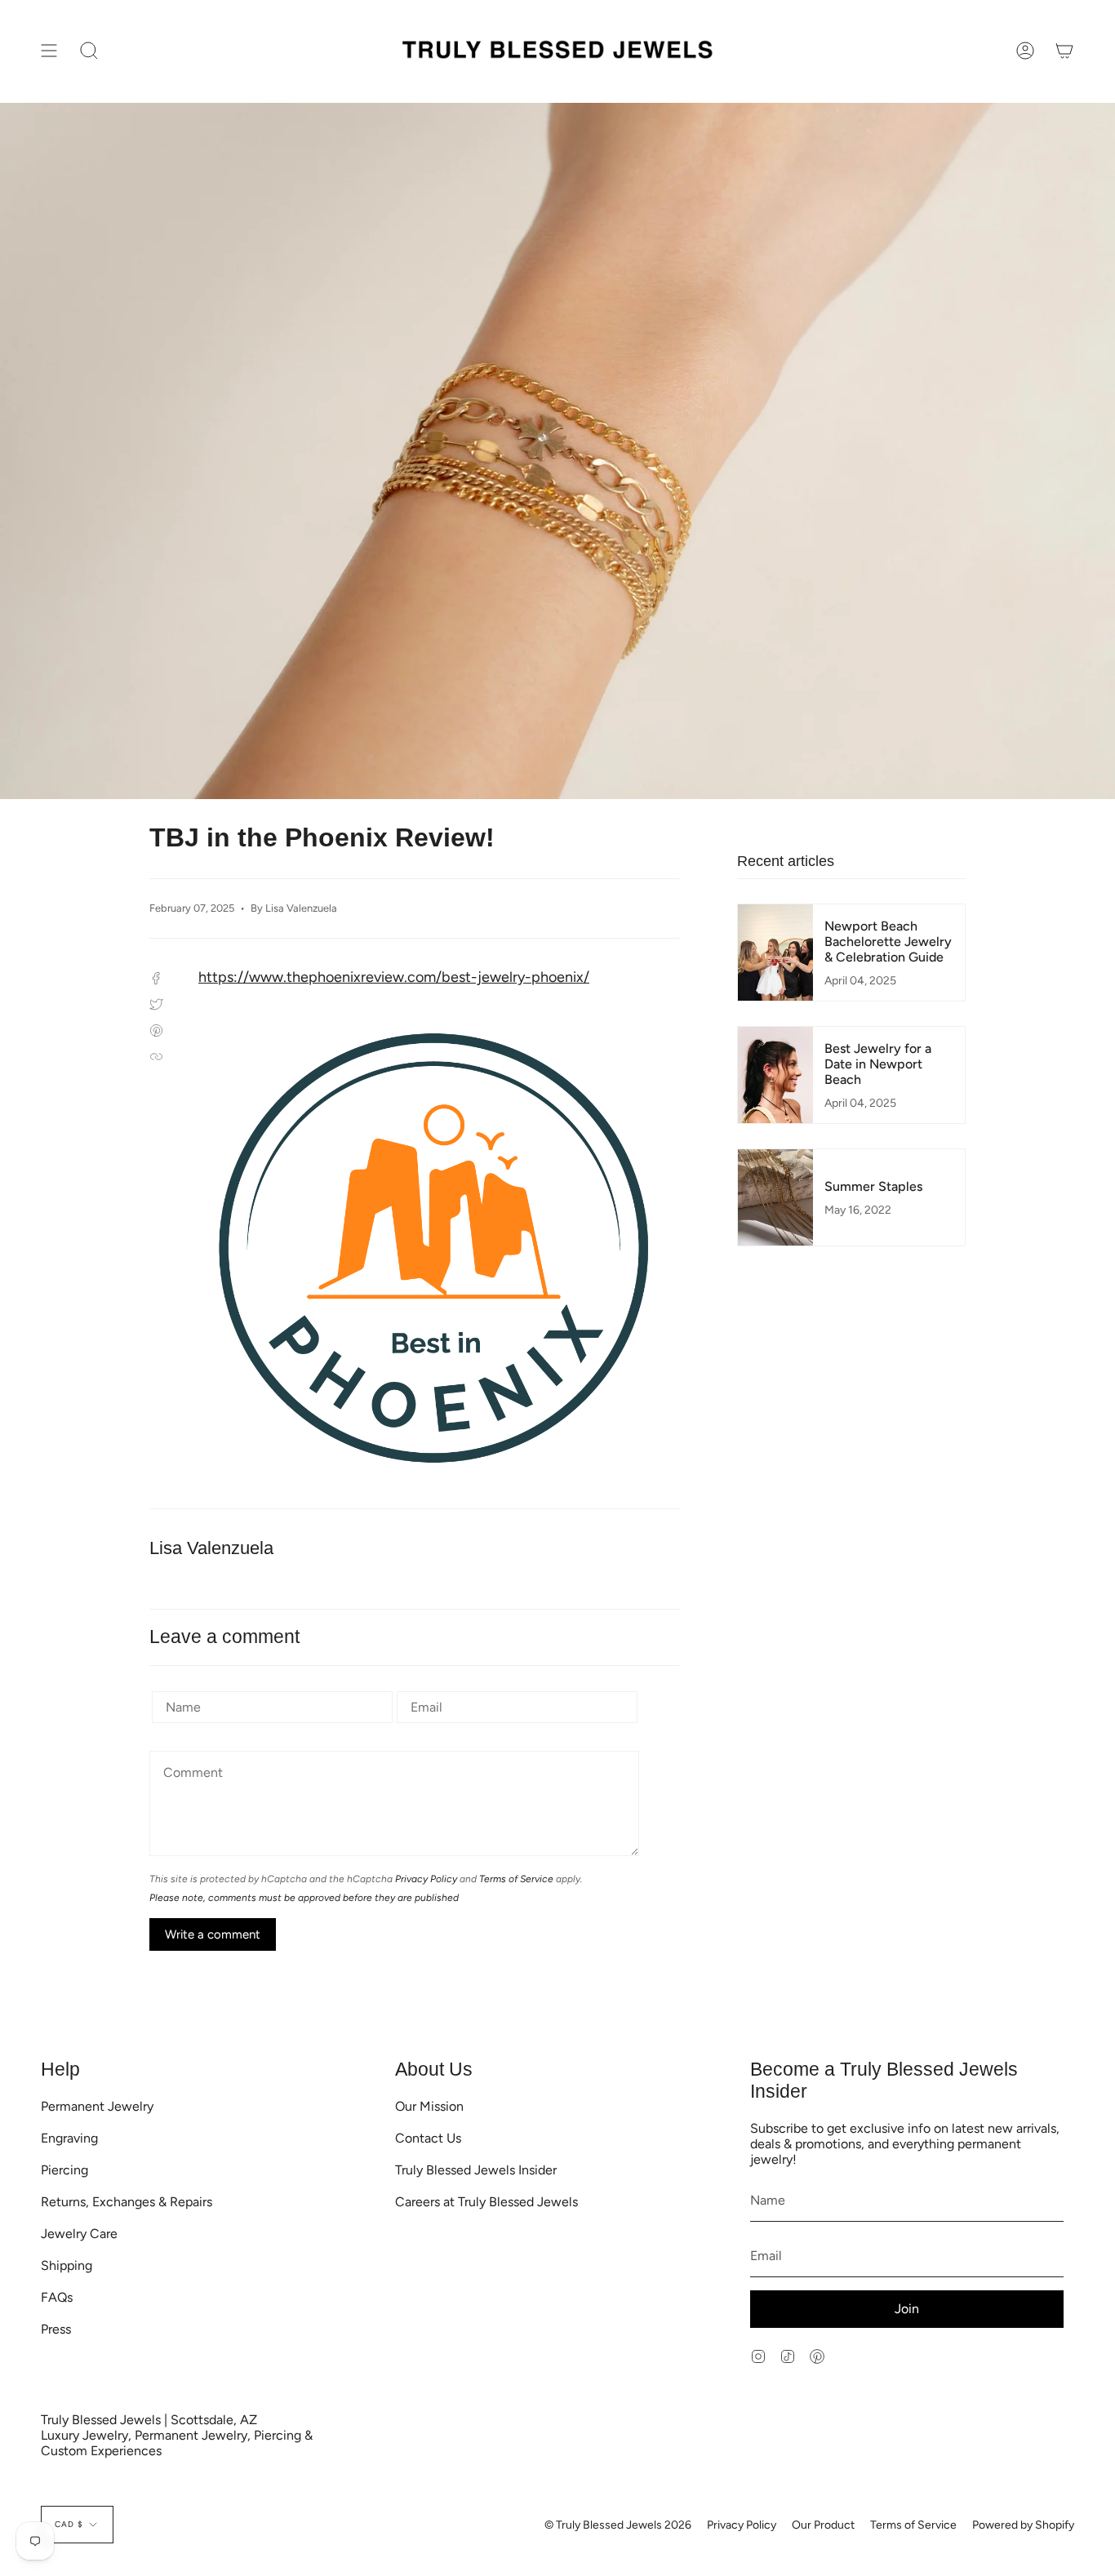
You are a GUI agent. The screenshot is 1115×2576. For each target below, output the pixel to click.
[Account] (1025, 51)
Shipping (67, 2265)
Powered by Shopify (1023, 2525)
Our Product (823, 2525)
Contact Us (428, 2138)
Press (56, 2329)
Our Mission (429, 2106)
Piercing (64, 2170)
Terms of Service (516, 1879)
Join (907, 2309)
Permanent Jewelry (97, 2106)
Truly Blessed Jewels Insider (476, 2170)
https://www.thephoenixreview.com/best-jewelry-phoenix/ (394, 977)
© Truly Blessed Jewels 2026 (618, 2525)
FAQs (57, 2297)
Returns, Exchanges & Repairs (127, 2202)
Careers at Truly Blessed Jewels (486, 2202)
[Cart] (1064, 51)
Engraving (69, 2138)
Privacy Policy (426, 1879)
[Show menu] (49, 51)
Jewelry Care (79, 2234)
